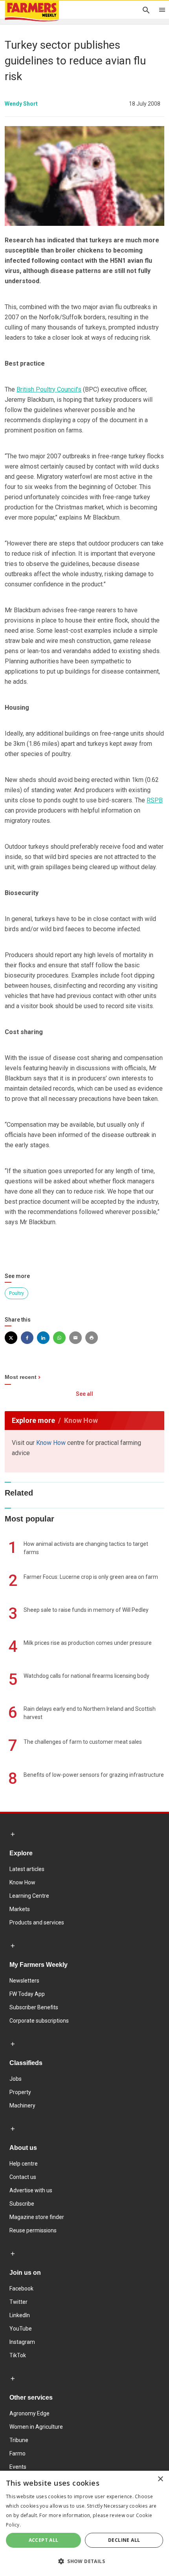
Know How (51, 1443)
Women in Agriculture (36, 2427)
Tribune (19, 2440)
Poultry (17, 1293)
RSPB (155, 800)
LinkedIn (20, 2315)
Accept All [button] (44, 2540)
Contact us (23, 2177)
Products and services (37, 1922)
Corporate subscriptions (39, 2021)
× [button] (160, 2479)
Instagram (22, 2342)
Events (18, 2467)
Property (20, 2092)
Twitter (18, 2302)
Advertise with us (31, 2190)
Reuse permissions (33, 2230)
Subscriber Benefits (34, 2007)
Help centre (24, 2164)
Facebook (21, 2289)
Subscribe (22, 2204)
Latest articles (27, 1869)
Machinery (22, 2105)
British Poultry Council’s (49, 389)
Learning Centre (29, 1896)
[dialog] (84, 2523)
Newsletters (24, 1981)
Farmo (17, 2453)
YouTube (21, 2329)
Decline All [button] (124, 2540)
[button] (84, 2561)
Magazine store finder (37, 2217)
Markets (20, 1909)
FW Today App (27, 1994)
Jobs (16, 2079)
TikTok (18, 2355)
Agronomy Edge (29, 2413)
